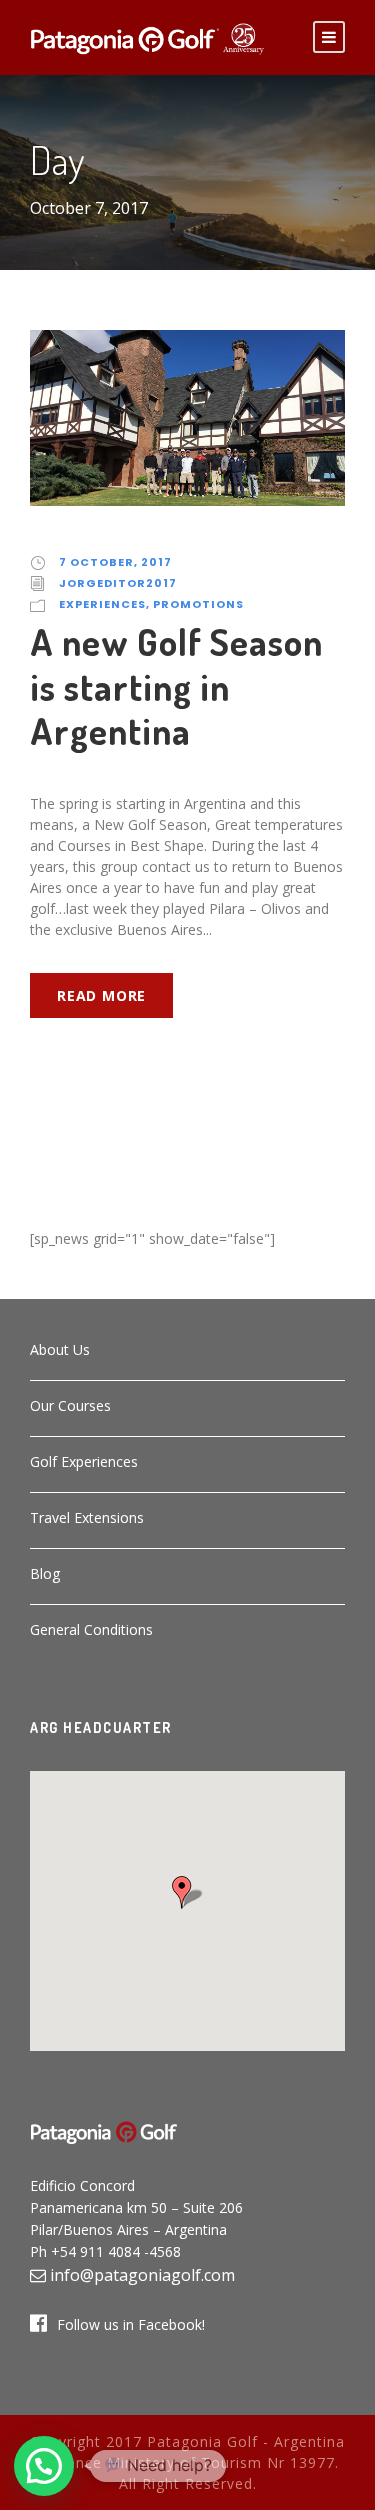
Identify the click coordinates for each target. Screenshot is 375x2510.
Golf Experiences (84, 1461)
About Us (60, 1349)
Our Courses (70, 1405)
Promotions (198, 604)
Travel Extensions (87, 1517)
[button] (188, 1892)
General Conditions (91, 1629)
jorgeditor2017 (118, 583)
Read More (101, 995)
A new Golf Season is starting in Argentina (176, 686)
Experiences (102, 604)
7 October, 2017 (115, 562)
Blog (45, 1573)
